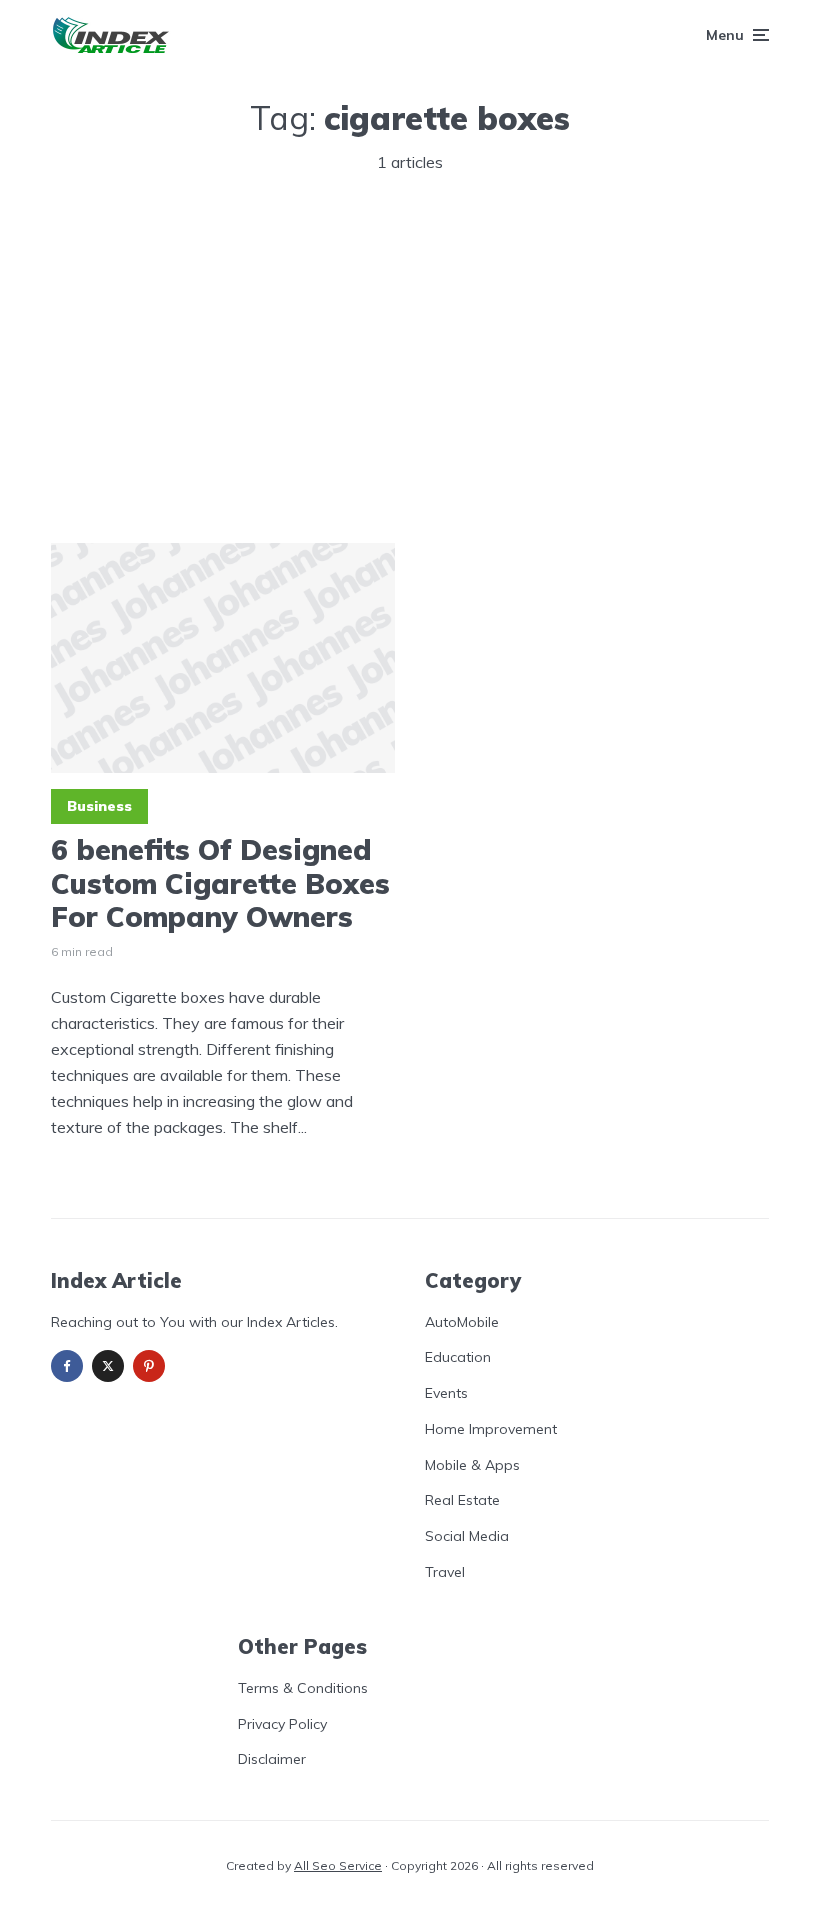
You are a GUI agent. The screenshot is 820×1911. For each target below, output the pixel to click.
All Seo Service (338, 1865)
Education (458, 1357)
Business (99, 806)
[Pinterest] (149, 1366)
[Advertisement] (410, 355)
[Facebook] (67, 1366)
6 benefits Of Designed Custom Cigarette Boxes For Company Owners (220, 883)
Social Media (467, 1536)
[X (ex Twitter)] (108, 1366)
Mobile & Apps (472, 1465)
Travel (445, 1572)
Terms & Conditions (303, 1688)
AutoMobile (462, 1322)
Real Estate (462, 1500)
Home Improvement (491, 1429)
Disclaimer (272, 1759)
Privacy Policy (282, 1724)
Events (446, 1393)
